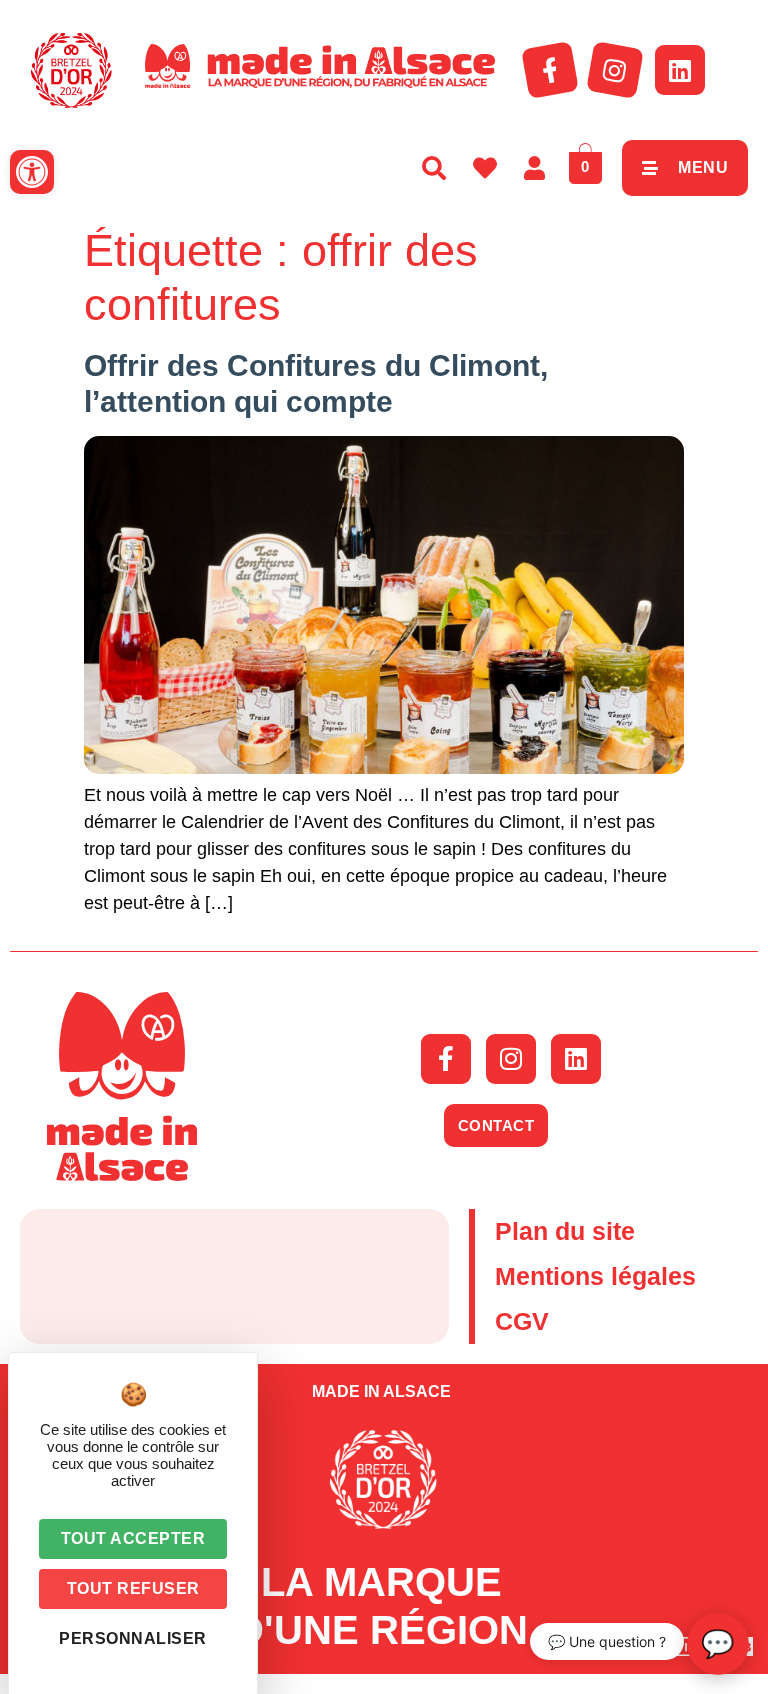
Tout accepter (133, 1538)
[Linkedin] (680, 70)
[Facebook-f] (550, 70)
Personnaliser (133, 1638)
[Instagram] (615, 70)
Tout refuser (133, 1588)
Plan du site (565, 1231)
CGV (522, 1321)
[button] (32, 172)
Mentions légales (595, 1276)
